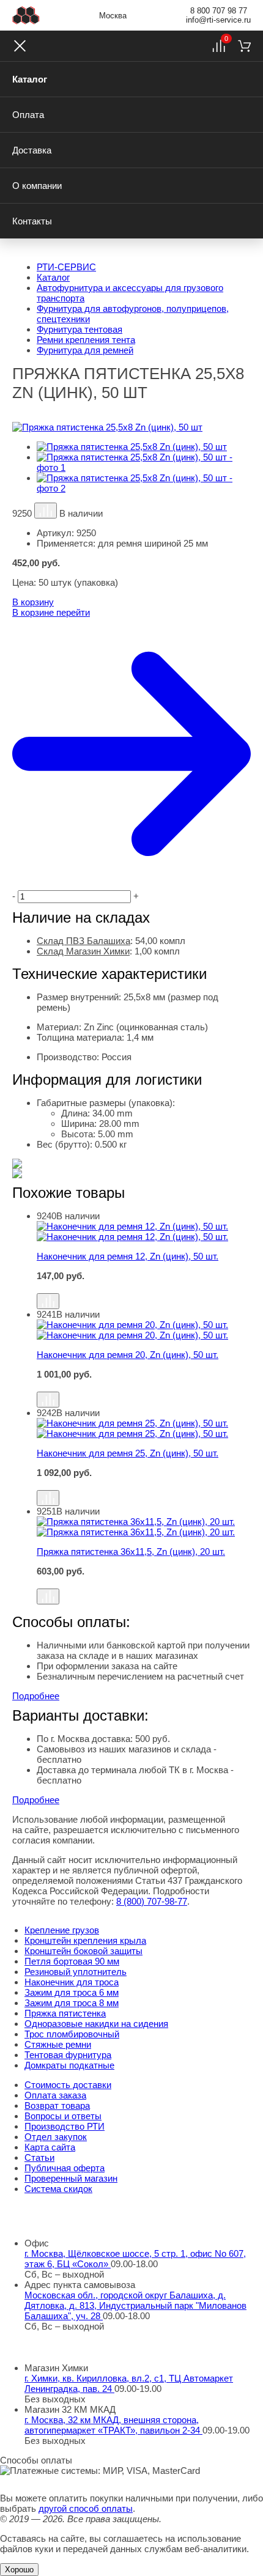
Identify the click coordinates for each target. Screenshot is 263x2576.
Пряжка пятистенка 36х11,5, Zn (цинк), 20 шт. (131, 1552)
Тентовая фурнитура (68, 2055)
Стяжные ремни (58, 2044)
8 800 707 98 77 (219, 11)
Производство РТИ (65, 2126)
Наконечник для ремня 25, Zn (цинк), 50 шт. (128, 1453)
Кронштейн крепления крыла (85, 1940)
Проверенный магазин (71, 2178)
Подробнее (36, 1696)
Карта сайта (50, 2147)
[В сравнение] (46, 511)
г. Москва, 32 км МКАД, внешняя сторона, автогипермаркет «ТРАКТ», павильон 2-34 (113, 2425)
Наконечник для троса (72, 1982)
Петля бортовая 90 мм (72, 1961)
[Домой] (26, 15)
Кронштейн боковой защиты (83, 1951)
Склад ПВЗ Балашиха (83, 941)
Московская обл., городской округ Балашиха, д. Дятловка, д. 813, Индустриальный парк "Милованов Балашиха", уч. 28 (135, 2305)
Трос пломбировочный (72, 2034)
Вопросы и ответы (63, 2116)
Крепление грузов (62, 1930)
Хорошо (19, 2570)
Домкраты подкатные (69, 2065)
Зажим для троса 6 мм (72, 1992)
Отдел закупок (56, 2137)
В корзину (33, 602)
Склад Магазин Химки (83, 951)
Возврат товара (57, 2105)
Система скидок (58, 2189)
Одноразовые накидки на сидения (96, 2024)
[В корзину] (144, 1287)
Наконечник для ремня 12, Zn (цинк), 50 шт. (128, 1256)
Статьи (39, 2157)
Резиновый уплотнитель (76, 1972)
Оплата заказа (55, 2095)
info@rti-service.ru (218, 20)
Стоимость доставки (68, 2085)
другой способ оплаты (86, 2508)
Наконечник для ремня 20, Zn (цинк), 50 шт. (128, 1355)
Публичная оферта (65, 2168)
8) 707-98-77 (152, 1901)
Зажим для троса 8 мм (72, 2003)
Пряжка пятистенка (65, 2013)
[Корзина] (244, 46)
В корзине (51, 612)
